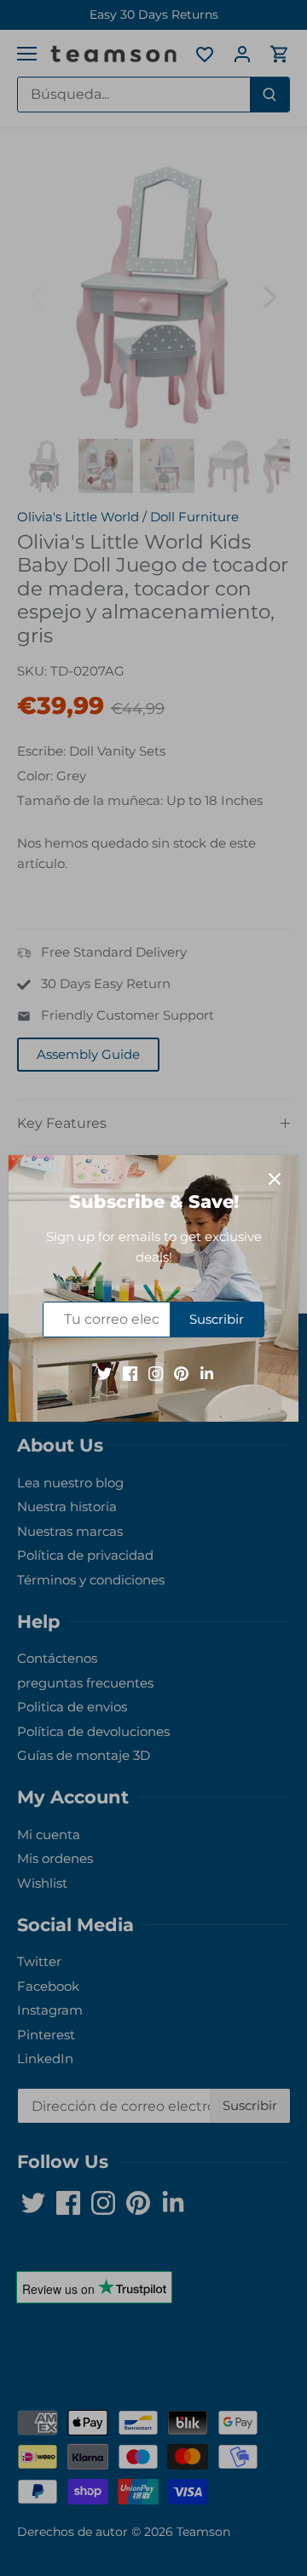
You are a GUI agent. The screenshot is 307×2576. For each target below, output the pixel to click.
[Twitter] (104, 1372)
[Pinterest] (181, 1372)
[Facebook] (130, 1372)
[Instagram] (156, 1372)
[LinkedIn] (207, 1372)
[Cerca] (275, 1179)
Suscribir (217, 1319)
